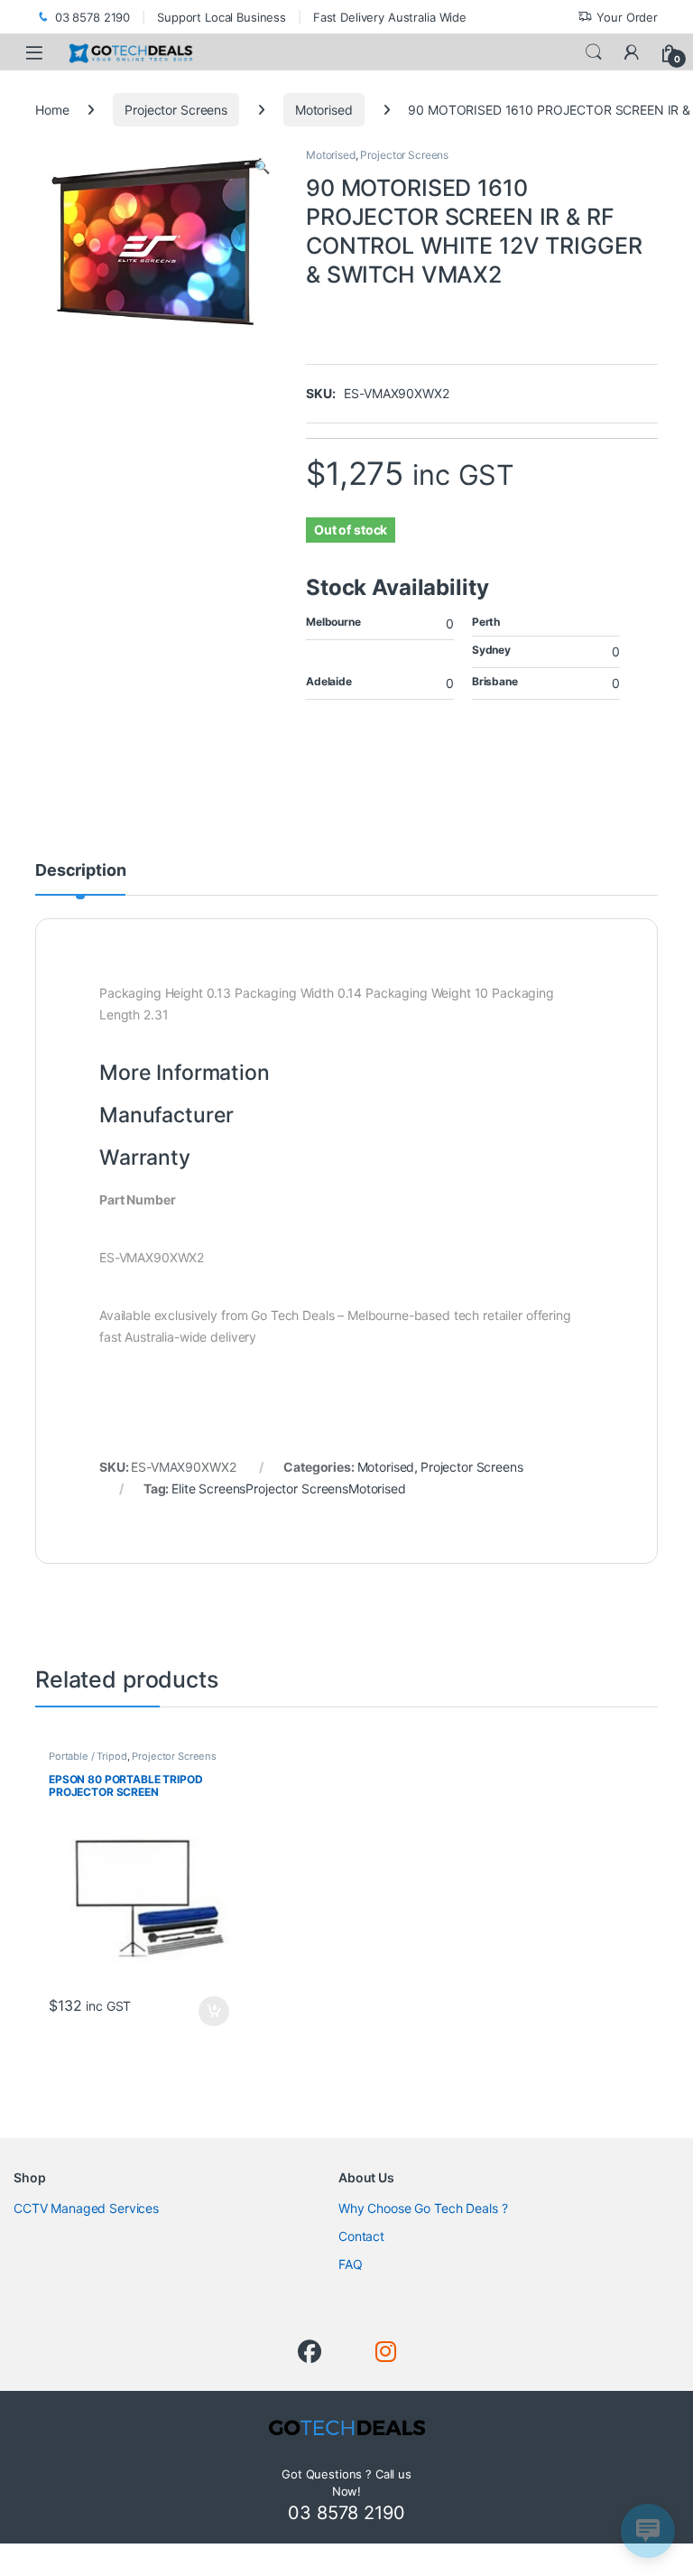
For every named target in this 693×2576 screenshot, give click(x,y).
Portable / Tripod (88, 1756)
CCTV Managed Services (86, 2208)
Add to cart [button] (214, 2012)
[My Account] (632, 52)
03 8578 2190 (92, 17)
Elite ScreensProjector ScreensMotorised (289, 1488)
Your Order (627, 17)
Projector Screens (176, 110)
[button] (262, 167)
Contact (361, 2236)
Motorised (324, 110)
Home (52, 110)
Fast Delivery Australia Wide (390, 17)
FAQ (351, 2264)
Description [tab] (80, 871)
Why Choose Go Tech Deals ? (423, 2208)
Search (594, 52)
